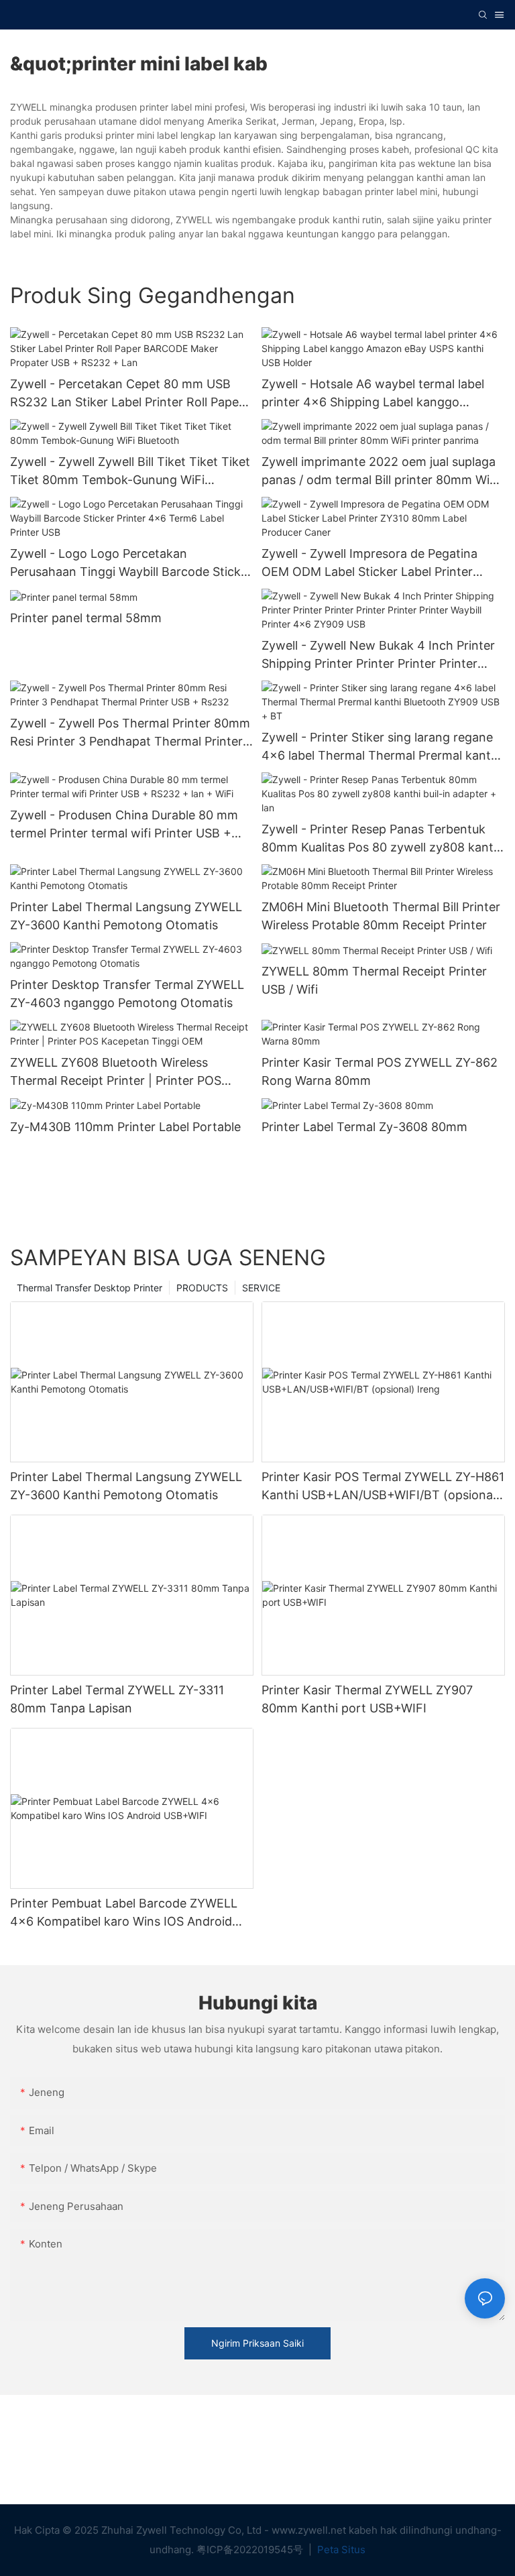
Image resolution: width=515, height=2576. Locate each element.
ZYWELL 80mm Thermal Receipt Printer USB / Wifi (374, 980)
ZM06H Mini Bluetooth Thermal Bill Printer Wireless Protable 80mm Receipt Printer (381, 916)
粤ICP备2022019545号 (251, 2550)
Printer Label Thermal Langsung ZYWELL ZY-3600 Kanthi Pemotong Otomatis (126, 916)
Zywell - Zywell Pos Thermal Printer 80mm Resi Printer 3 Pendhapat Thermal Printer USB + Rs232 (130, 733)
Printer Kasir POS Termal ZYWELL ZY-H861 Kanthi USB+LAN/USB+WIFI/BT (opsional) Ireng (383, 1487)
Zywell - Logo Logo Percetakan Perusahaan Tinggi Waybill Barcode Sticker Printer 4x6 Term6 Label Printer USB (131, 564)
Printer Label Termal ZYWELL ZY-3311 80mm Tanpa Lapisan (117, 1699)
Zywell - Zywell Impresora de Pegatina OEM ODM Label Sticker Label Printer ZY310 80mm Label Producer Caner (369, 564)
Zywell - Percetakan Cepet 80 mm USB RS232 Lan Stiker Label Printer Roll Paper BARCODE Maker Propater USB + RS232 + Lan (131, 394)
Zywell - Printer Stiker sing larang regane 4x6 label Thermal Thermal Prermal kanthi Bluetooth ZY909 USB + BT (381, 747)
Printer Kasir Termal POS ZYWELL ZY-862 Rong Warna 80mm (380, 1071)
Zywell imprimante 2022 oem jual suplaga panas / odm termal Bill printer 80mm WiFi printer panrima (381, 472)
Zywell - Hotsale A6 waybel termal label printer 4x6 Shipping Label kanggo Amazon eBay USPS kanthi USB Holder (373, 394)
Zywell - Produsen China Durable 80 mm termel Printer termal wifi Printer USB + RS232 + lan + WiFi (124, 825)
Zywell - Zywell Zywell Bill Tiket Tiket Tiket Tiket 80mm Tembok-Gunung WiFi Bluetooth (130, 472)
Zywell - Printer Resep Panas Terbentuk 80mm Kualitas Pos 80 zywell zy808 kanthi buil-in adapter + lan (383, 839)
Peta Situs (340, 2550)
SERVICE (261, 1288)
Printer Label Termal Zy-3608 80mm (364, 1127)
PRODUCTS (202, 1288)
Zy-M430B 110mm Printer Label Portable (125, 1127)
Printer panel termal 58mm (86, 618)
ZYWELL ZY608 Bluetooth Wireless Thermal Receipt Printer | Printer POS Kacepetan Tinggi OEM (116, 1072)
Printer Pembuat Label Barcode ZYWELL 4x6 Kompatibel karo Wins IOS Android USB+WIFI (124, 1913)
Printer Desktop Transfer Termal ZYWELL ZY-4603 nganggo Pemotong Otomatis (127, 994)
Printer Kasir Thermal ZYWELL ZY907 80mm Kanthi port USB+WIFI (367, 1699)
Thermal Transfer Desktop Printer (90, 1288)
